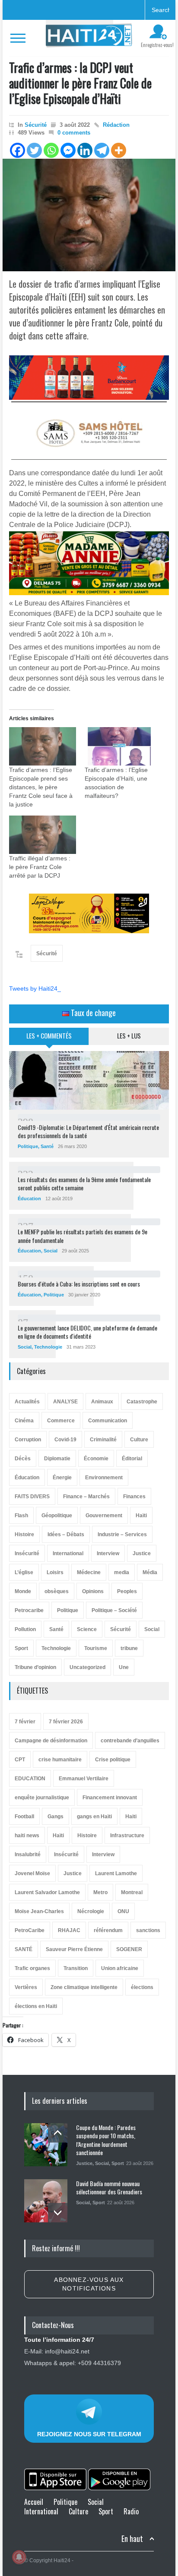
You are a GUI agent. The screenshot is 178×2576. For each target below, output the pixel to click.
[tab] (49, 1039)
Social (51, 1251)
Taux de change (92, 1013)
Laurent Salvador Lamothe (47, 1892)
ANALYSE (65, 1402)
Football (24, 1817)
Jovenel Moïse (32, 1873)
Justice (142, 1553)
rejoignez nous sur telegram (89, 2434)
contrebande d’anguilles (130, 1741)
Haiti (131, 1817)
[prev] (58, 2133)
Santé (47, 1146)
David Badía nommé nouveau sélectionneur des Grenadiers (109, 2188)
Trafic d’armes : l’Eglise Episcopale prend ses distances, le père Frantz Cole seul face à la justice (41, 787)
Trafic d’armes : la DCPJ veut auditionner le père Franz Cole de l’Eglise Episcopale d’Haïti (80, 83)
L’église (24, 1572)
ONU (123, 1911)
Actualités (27, 1402)
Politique (28, 1146)
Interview (108, 1553)
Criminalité (103, 1440)
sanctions (148, 1930)
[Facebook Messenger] (68, 150)
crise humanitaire (60, 1760)
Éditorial (132, 1459)
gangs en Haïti (94, 1817)
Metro (100, 1892)
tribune (129, 1648)
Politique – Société (114, 1610)
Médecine (89, 1572)
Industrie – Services (122, 1534)
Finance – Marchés (86, 1497)
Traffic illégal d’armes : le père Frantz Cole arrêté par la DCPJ (40, 867)
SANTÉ (24, 1949)
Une (124, 1667)
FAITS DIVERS (32, 1497)
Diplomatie (57, 1459)
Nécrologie (91, 1911)
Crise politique (113, 1760)
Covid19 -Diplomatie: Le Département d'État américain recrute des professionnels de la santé (88, 1131)
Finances (134, 1497)
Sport (21, 1648)
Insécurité (27, 1553)
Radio (131, 2511)
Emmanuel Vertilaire (84, 1779)
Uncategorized (87, 1667)
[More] (119, 150)
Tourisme (96, 1648)
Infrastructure (127, 1836)
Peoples (127, 1591)
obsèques (57, 1591)
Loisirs (55, 1572)
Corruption (28, 1440)
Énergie (62, 1478)
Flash (21, 1515)
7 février (25, 1722)
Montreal (132, 1892)
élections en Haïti (36, 2006)
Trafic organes (32, 1968)
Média (150, 1572)
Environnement (104, 1478)
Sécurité (36, 125)
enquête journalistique (42, 1798)
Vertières (26, 1987)
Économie (96, 1459)
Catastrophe (142, 1402)
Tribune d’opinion (35, 1667)
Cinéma (24, 1421)
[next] (58, 2213)
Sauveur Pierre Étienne (74, 1949)
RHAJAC (69, 1930)
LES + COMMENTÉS (49, 1035)
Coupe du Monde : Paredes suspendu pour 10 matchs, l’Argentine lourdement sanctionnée (106, 2140)
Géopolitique (57, 1515)
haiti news (27, 1836)
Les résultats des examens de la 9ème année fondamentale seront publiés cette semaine (84, 1184)
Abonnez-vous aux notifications (89, 2284)
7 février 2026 (66, 1722)
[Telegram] (102, 150)
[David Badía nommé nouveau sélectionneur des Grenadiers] (46, 2201)
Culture (139, 1440)
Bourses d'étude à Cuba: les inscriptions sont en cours (79, 1284)
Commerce (61, 1421)
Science (87, 1629)
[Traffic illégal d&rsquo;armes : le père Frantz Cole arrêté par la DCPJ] (43, 835)
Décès (23, 1459)
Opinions (93, 1591)
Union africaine (120, 1968)
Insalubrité (28, 1854)
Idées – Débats (66, 1534)
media (122, 1572)
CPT (20, 1760)
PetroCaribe (30, 1930)
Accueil (34, 2502)
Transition (76, 1968)
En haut (132, 2539)
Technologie (48, 1347)
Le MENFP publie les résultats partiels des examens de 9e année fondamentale (83, 1236)
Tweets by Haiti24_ (35, 988)
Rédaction (116, 125)
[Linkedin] (85, 150)
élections (142, 1987)
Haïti (141, 1515)
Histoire (24, 1534)
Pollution (25, 1629)
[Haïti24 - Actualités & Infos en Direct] (89, 38)
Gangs (56, 1817)
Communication (108, 1421)
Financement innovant (110, 1798)
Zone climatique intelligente (84, 1987)
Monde (23, 1591)
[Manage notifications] (19, 2557)
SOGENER (129, 1949)
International (68, 1553)
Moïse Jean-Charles (39, 1911)
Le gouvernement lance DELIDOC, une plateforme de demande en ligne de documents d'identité (87, 1332)
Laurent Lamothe (116, 1873)
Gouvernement (104, 1515)
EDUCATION (30, 1779)
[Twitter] (34, 150)
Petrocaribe (29, 1610)
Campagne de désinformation (51, 1741)
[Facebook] (17, 150)
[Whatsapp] (51, 150)
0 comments (74, 133)
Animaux (102, 1402)
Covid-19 (65, 1440)
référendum (108, 1930)
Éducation (29, 1199)
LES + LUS (129, 1035)
